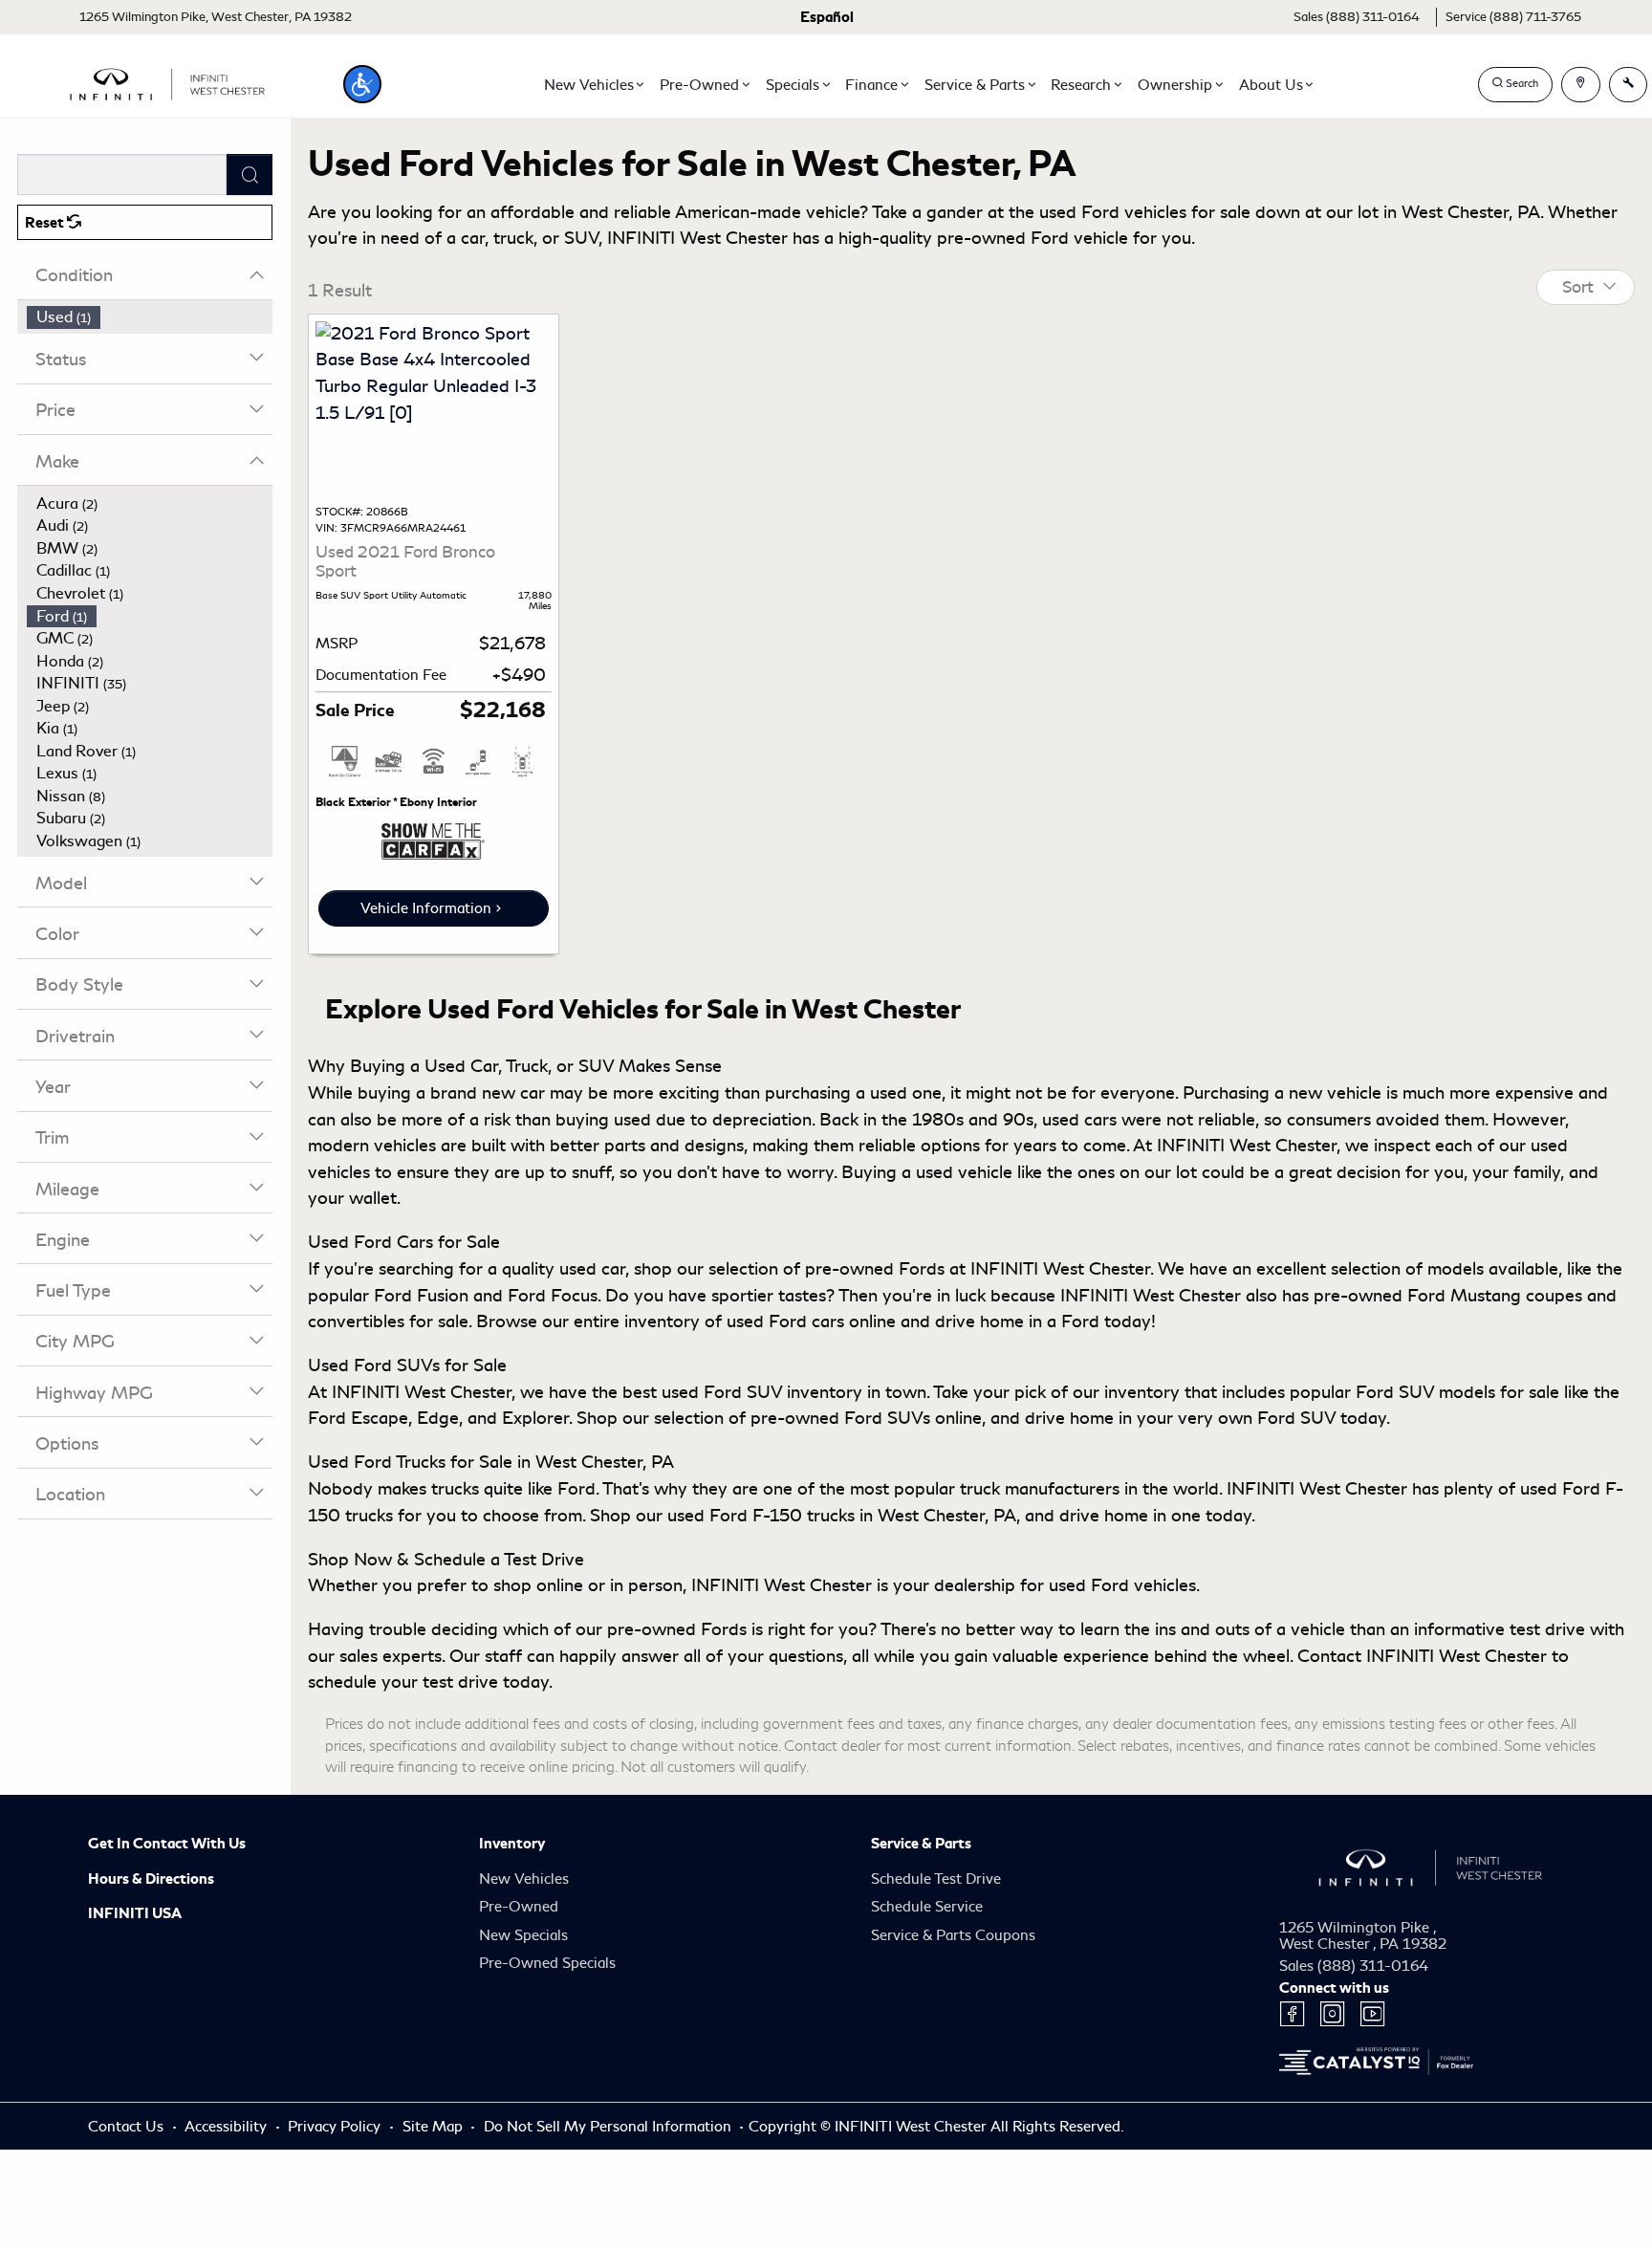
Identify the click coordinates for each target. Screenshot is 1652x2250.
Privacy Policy (336, 2127)
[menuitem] (150, 317)
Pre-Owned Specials (547, 1963)
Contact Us (128, 2127)
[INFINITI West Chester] (167, 81)
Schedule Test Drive (936, 1879)
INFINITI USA (135, 1913)
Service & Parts (921, 1844)
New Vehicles (524, 1879)
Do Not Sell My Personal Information (609, 2127)
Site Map (435, 2127)
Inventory (512, 1844)
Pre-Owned (519, 1907)
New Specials (523, 1935)
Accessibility (228, 2127)
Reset (46, 223)
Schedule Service (927, 1907)
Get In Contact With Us (167, 1844)
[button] (362, 84)
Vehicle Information (426, 908)
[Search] (250, 175)
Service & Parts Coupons (953, 1935)
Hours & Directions (151, 1879)
